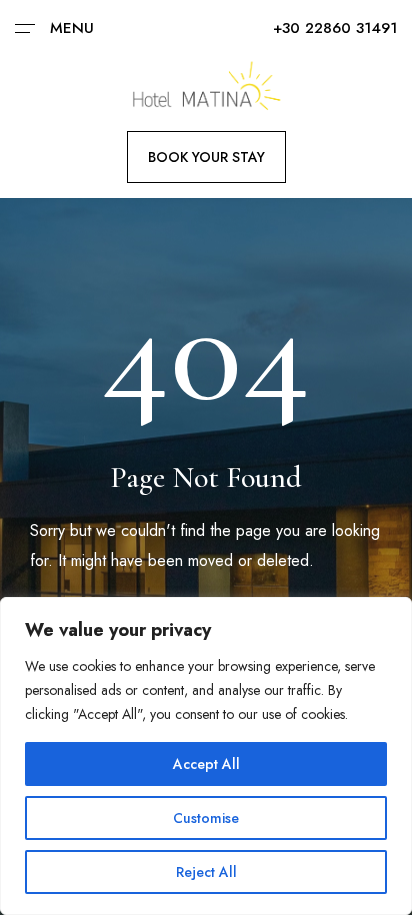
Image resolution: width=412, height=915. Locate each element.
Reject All (206, 872)
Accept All (206, 764)
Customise (206, 818)
